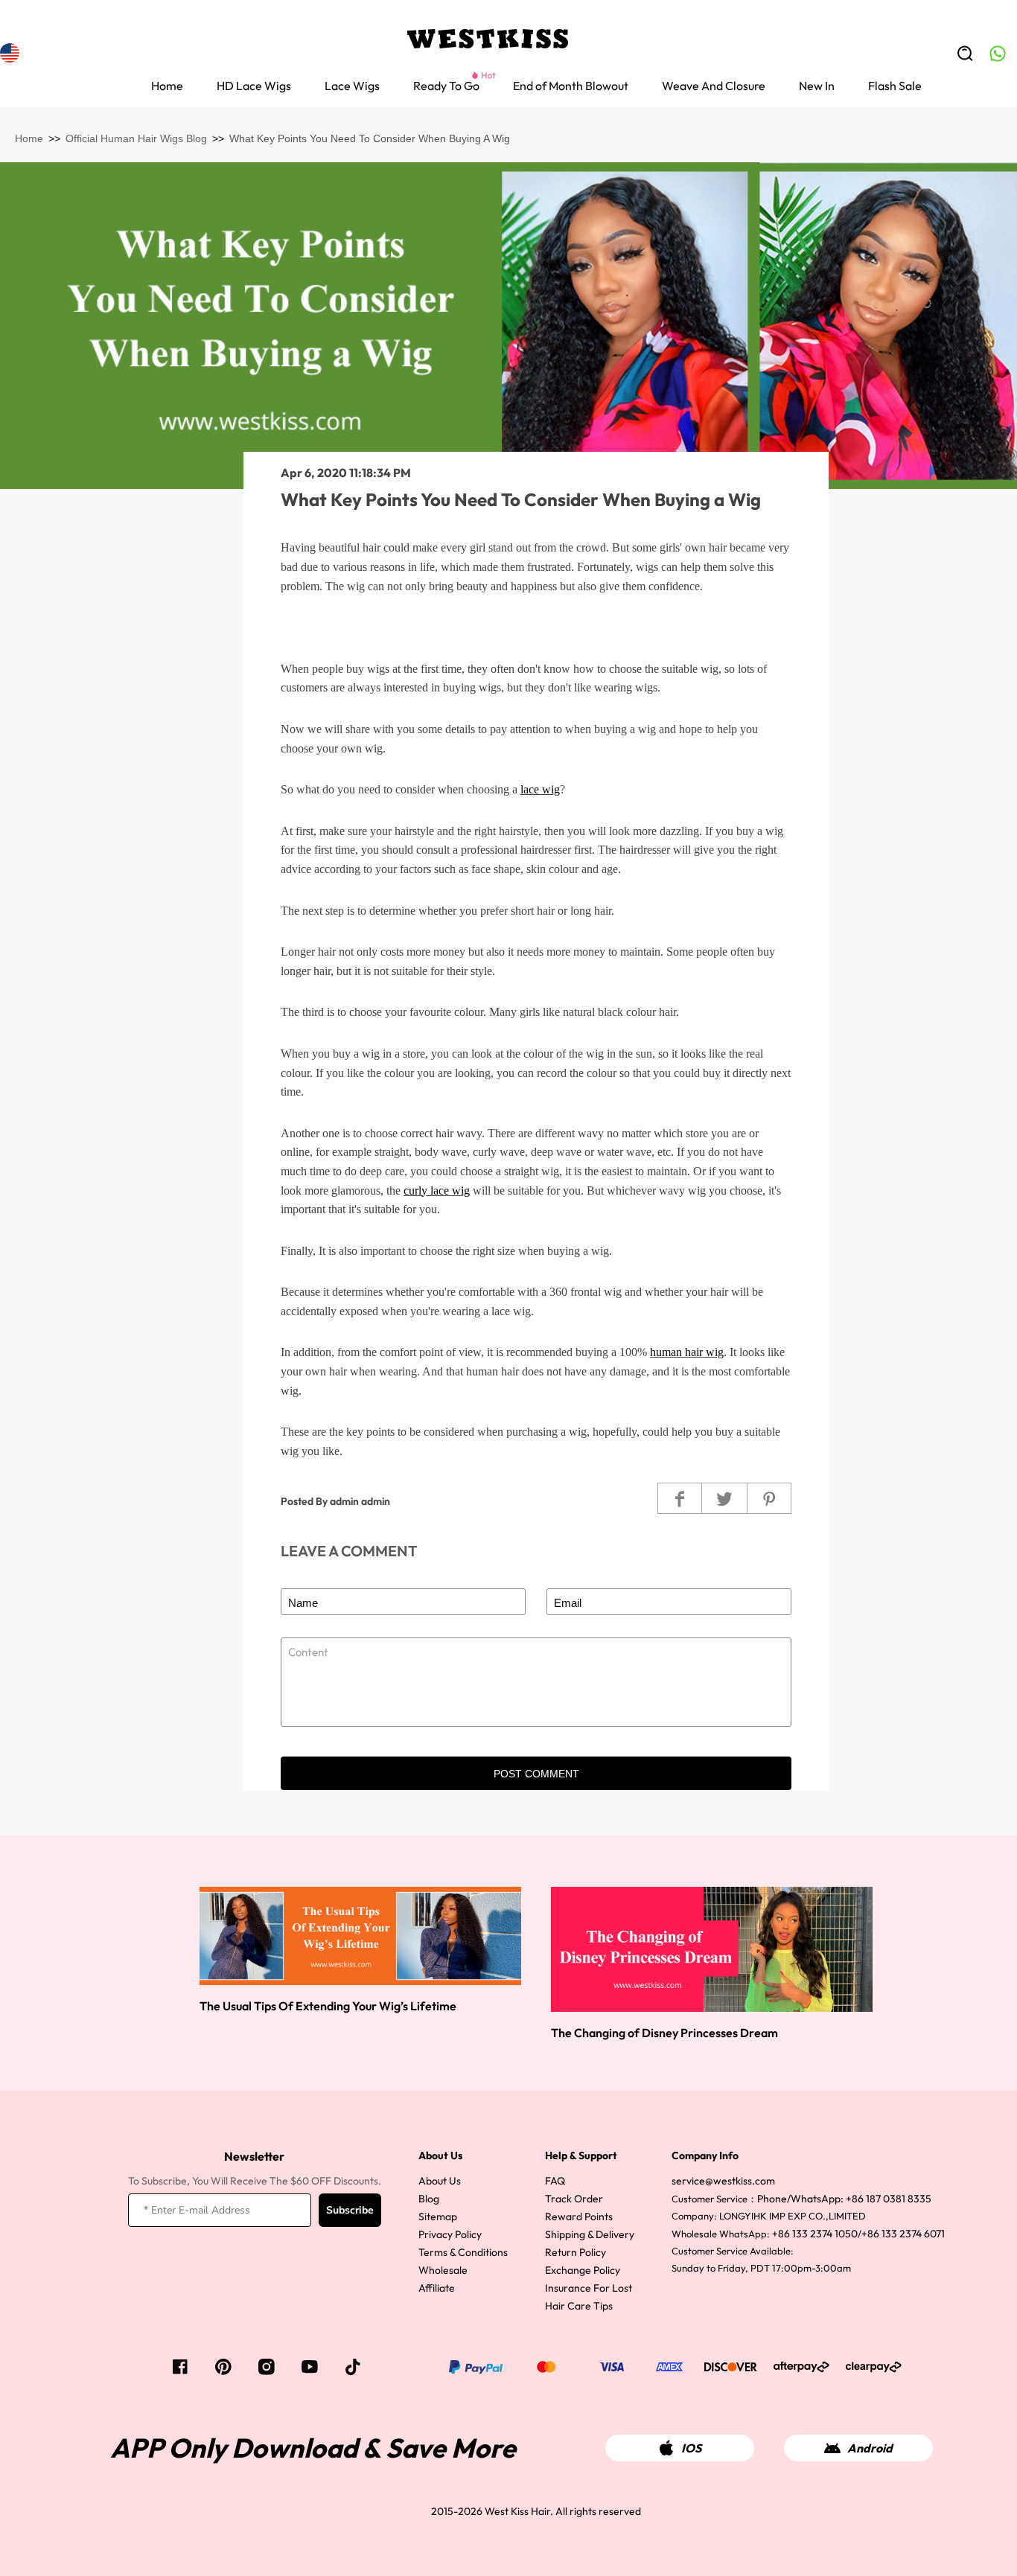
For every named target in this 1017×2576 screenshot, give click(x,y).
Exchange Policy (583, 2270)
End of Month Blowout (571, 86)
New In (817, 86)
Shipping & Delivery (590, 2234)
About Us (440, 2181)
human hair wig (687, 1352)
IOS (691, 2448)
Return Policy (576, 2252)
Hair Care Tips (579, 2306)
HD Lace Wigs (254, 86)
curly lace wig (437, 1190)
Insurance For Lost (589, 2288)
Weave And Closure (714, 86)
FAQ (555, 2181)
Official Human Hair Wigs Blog (136, 138)
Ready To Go (446, 86)
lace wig (540, 789)
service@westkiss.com (723, 2181)
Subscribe (350, 2210)
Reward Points (579, 2217)
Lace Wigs (352, 86)
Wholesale (443, 2270)
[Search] (965, 54)
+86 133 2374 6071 (903, 2234)
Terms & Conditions (463, 2252)
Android (870, 2448)
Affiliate (437, 2288)
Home (167, 86)
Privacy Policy (450, 2234)
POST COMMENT (536, 1774)
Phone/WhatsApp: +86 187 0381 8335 (844, 2199)
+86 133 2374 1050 (815, 2234)
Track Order (574, 2199)
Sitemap (438, 2217)
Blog (429, 2199)
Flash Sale (895, 86)
